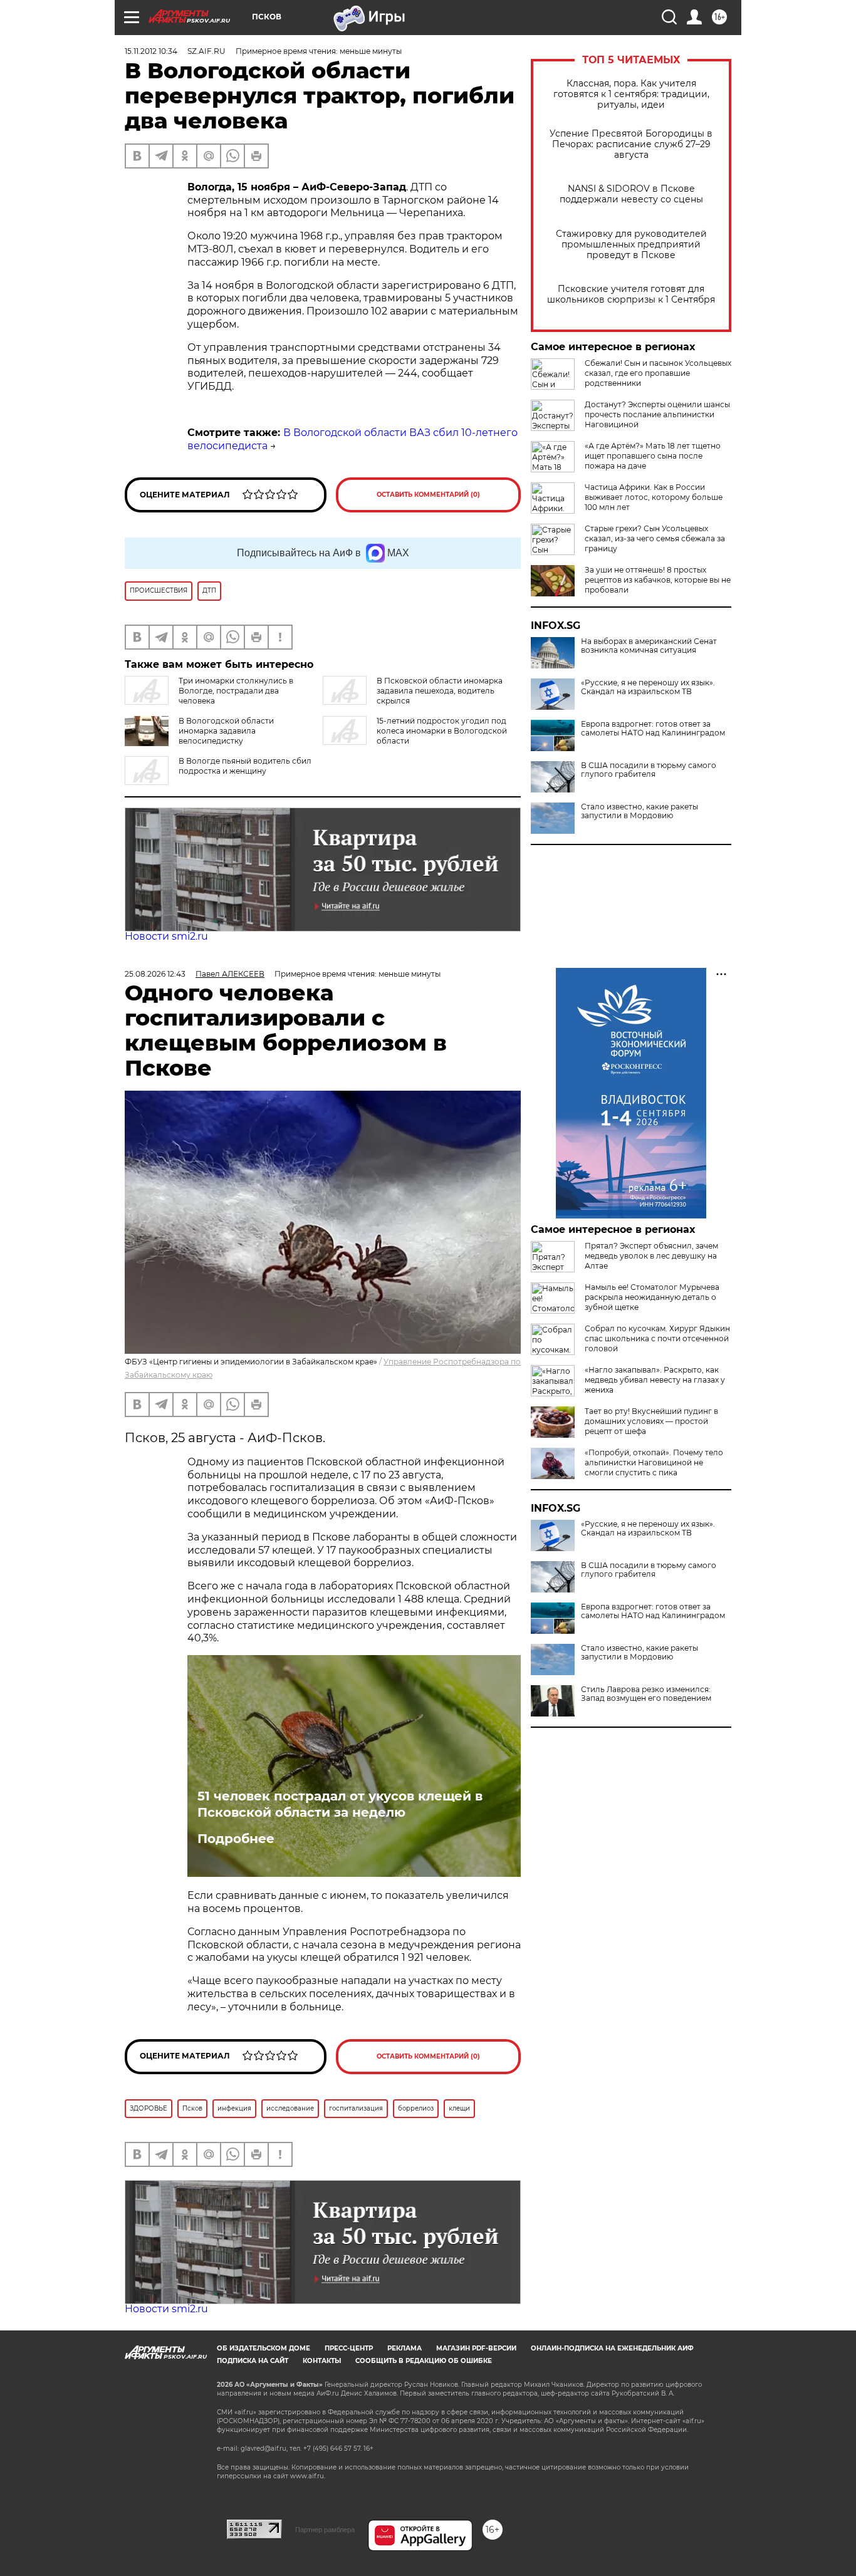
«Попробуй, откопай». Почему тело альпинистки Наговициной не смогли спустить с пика (654, 1462)
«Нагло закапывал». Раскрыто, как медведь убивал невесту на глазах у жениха (655, 1380)
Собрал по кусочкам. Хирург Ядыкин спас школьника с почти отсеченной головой (657, 1338)
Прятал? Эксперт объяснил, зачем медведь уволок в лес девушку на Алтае (651, 1256)
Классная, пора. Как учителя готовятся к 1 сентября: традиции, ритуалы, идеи (631, 94)
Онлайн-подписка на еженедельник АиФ (612, 2348)
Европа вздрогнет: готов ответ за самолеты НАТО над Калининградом (653, 729)
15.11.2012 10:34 (151, 51)
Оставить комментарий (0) (428, 495)
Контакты (322, 2361)
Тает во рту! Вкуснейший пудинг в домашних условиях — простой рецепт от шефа (651, 1421)
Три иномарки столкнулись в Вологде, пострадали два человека (236, 691)
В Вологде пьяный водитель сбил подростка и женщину (245, 766)
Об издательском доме (264, 2348)
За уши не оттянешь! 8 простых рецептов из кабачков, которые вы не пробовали (658, 580)
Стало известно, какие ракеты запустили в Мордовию (639, 811)
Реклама (405, 2348)
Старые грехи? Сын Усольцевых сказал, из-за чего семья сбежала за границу (655, 538)
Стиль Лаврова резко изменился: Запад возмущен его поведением (646, 1694)
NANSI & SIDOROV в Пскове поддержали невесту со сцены (631, 194)
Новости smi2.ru (166, 936)
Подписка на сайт (253, 2361)
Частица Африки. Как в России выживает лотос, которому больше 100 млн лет (654, 497)
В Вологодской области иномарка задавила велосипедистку (226, 731)
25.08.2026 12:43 (155, 974)
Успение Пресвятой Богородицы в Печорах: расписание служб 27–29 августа (631, 144)
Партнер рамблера (325, 2530)
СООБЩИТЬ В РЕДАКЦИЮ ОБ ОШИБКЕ (424, 2361)
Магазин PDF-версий (476, 2348)
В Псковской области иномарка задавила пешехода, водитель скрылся (440, 691)
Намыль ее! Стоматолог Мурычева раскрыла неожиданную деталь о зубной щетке (652, 1297)
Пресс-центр (349, 2348)
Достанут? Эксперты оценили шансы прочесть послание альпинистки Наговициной (657, 414)
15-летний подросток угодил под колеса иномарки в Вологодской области (442, 731)
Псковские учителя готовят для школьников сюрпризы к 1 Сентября (631, 294)
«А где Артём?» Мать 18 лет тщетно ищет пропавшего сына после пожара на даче (653, 456)
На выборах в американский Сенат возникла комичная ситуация (649, 646)
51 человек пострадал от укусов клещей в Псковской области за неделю (340, 1804)
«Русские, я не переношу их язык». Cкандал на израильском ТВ (648, 687)
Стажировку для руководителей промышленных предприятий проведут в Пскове (631, 245)
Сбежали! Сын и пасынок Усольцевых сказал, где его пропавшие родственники (658, 373)
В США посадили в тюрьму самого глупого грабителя (649, 770)
